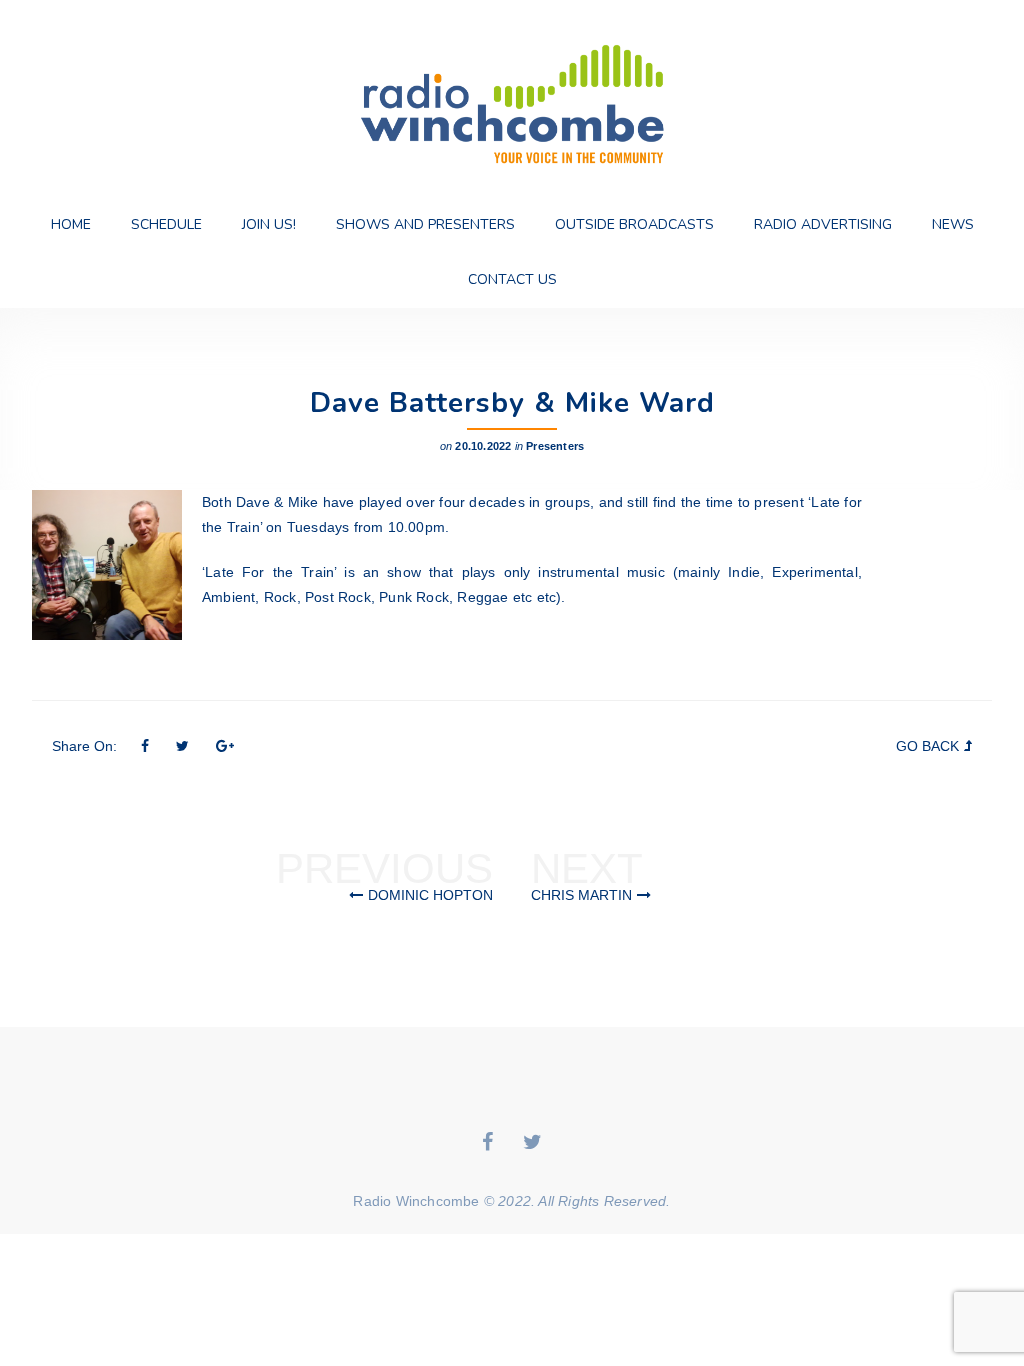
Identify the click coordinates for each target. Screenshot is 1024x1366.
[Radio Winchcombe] (512, 98)
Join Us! (269, 224)
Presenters (555, 446)
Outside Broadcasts (634, 224)
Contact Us (512, 279)
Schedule (166, 224)
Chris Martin (581, 895)
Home (71, 224)
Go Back (927, 746)
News (953, 224)
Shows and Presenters (425, 224)
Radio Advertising (823, 224)
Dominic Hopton (430, 895)
